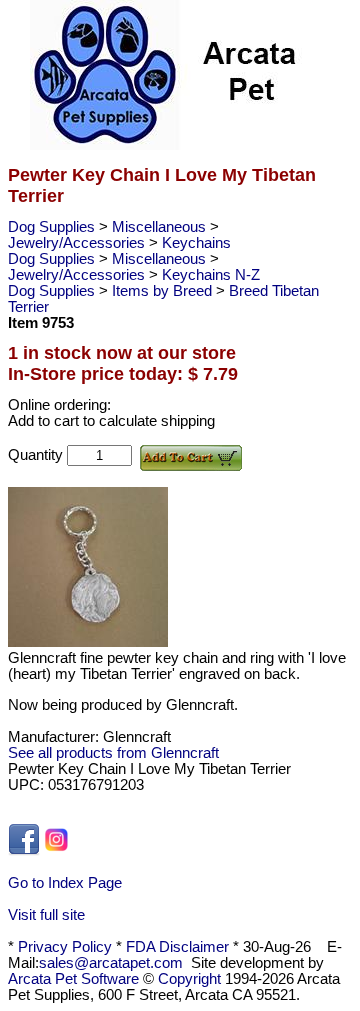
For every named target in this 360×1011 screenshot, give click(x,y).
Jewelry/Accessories (78, 243)
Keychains (196, 243)
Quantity (37, 455)
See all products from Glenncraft (113, 753)
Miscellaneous (161, 227)
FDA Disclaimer (177, 947)
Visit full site (46, 915)
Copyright (189, 979)
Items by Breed (164, 291)
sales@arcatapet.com (111, 963)
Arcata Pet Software (73, 979)
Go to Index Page (65, 883)
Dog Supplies (53, 227)
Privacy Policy (65, 947)
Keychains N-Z (211, 275)
